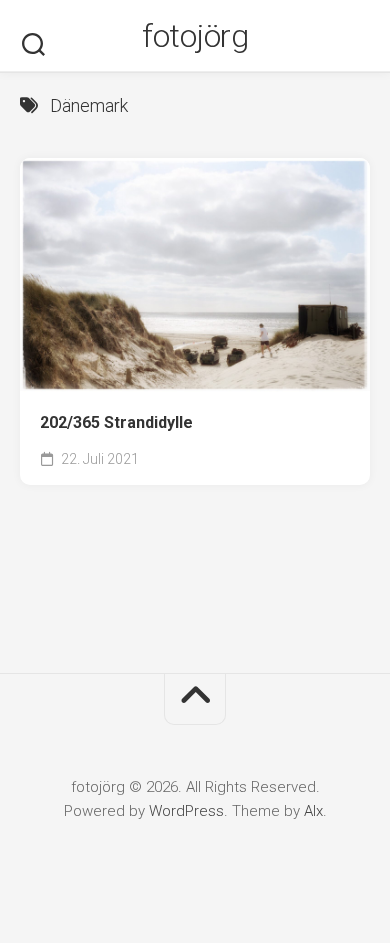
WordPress (186, 811)
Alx (313, 811)
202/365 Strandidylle (116, 422)
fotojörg (195, 36)
